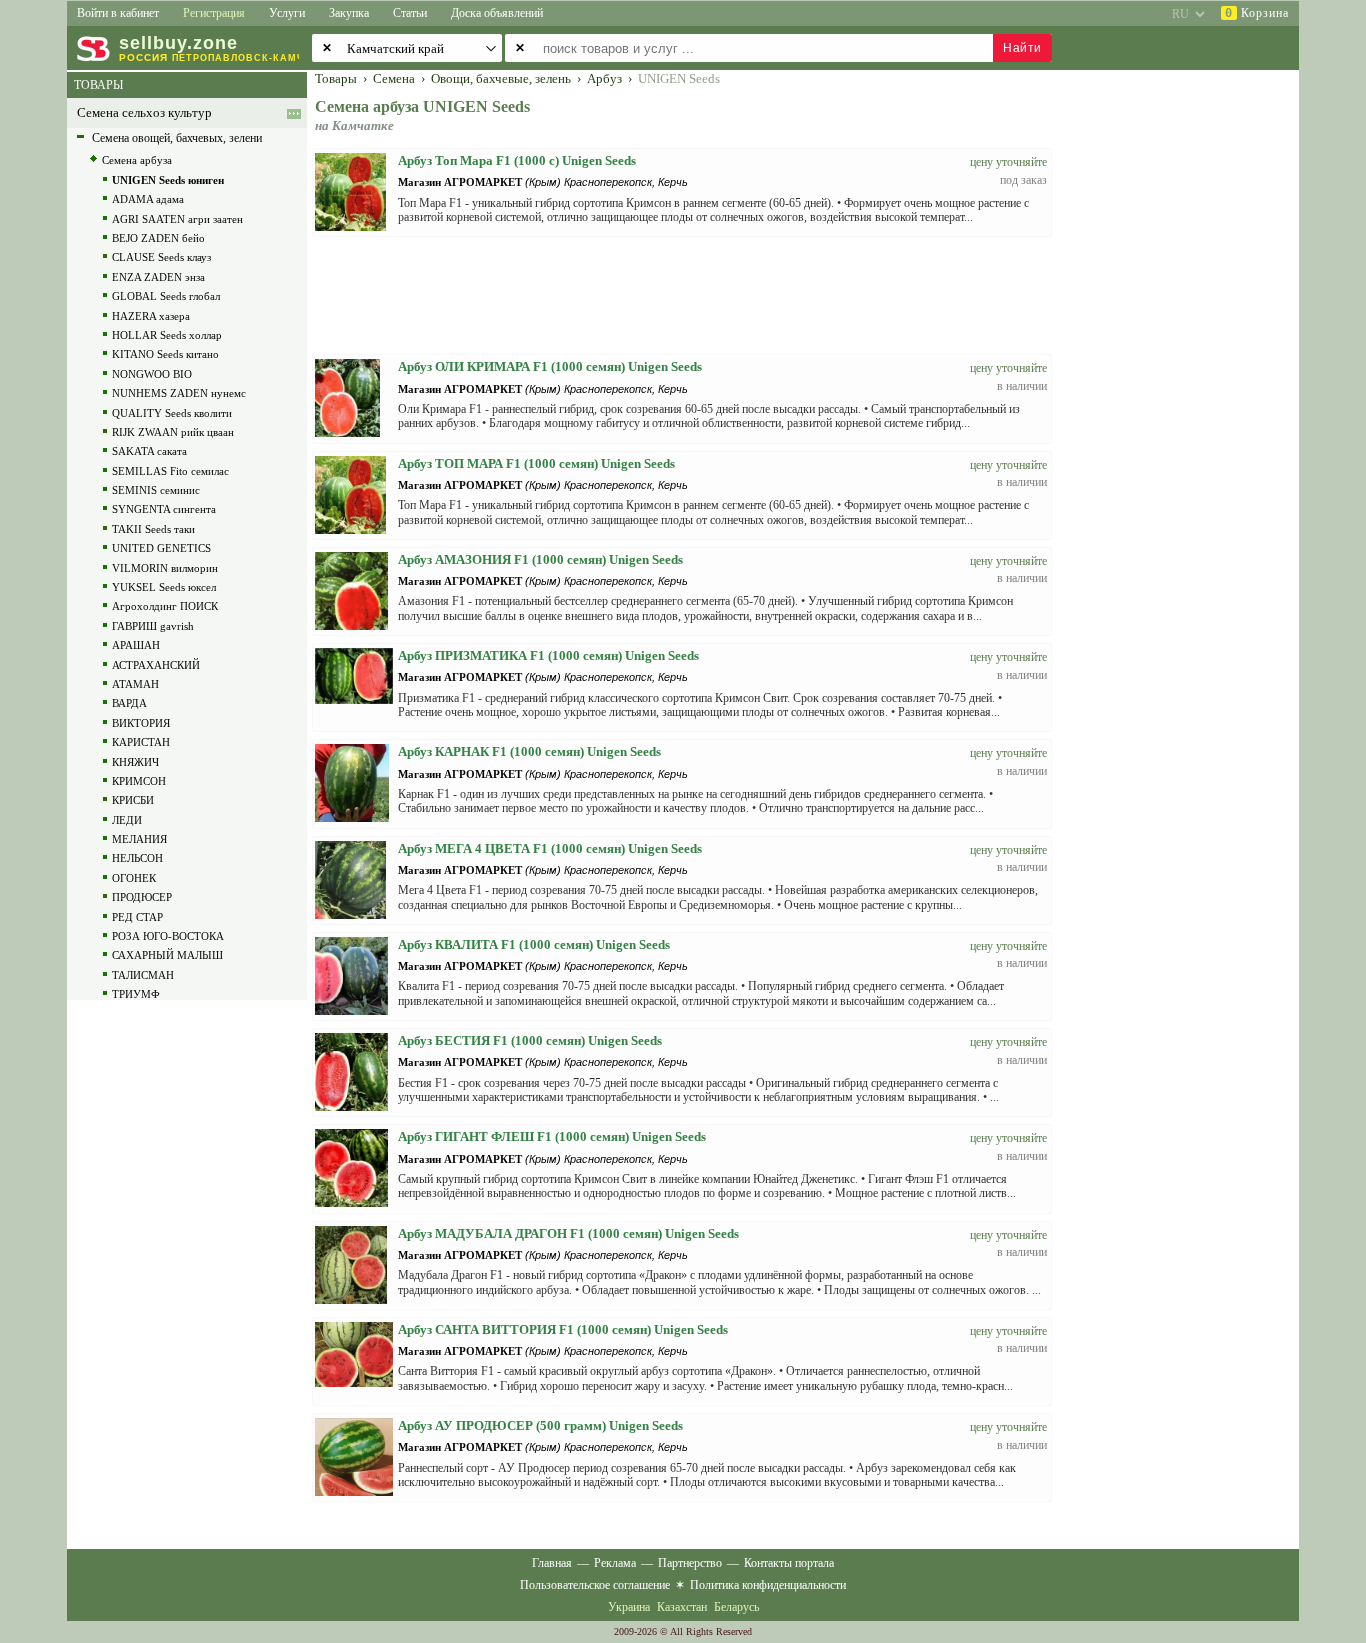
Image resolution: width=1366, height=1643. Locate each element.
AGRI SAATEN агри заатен (177, 219)
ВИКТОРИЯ (141, 723)
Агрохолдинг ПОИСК (165, 606)
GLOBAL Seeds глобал (166, 296)
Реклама (615, 1563)
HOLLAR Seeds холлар (167, 335)
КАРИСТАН (141, 742)
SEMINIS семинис (156, 490)
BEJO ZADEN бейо (158, 238)
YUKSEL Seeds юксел (164, 587)
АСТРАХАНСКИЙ (156, 665)
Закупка (349, 13)
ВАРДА (129, 703)
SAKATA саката (149, 451)
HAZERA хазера (151, 316)
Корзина (1257, 13)
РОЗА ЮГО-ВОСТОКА (168, 936)
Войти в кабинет (118, 13)
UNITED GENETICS (161, 548)
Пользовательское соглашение (595, 1585)
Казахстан (682, 1607)
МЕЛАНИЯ (139, 839)
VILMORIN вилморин (165, 568)
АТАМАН (135, 684)
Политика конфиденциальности (768, 1585)
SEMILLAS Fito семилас (170, 471)
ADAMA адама (148, 199)
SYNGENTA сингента (164, 509)
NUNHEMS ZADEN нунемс (179, 393)
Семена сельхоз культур (144, 113)
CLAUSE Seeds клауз (161, 257)
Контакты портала (789, 1563)
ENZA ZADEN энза (158, 277)
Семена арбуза (137, 160)
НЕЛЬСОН (137, 858)
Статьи (410, 13)
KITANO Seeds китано (165, 354)
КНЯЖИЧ (135, 762)
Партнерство (690, 1563)
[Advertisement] (1188, 372)
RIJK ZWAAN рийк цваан (173, 432)
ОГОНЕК (134, 878)
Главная (552, 1563)
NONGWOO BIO (152, 374)
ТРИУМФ (136, 994)
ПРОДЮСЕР (142, 897)
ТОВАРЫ (98, 85)
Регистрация (214, 13)
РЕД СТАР (137, 917)
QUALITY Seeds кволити (172, 413)
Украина (629, 1607)
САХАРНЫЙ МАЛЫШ (167, 955)
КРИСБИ (133, 800)
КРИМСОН (139, 781)
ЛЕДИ (127, 820)
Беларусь (736, 1607)
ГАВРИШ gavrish (153, 626)
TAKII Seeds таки (153, 529)
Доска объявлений (497, 13)
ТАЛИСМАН (143, 975)
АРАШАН (136, 645)
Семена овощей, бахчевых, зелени (177, 138)
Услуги (287, 13)
